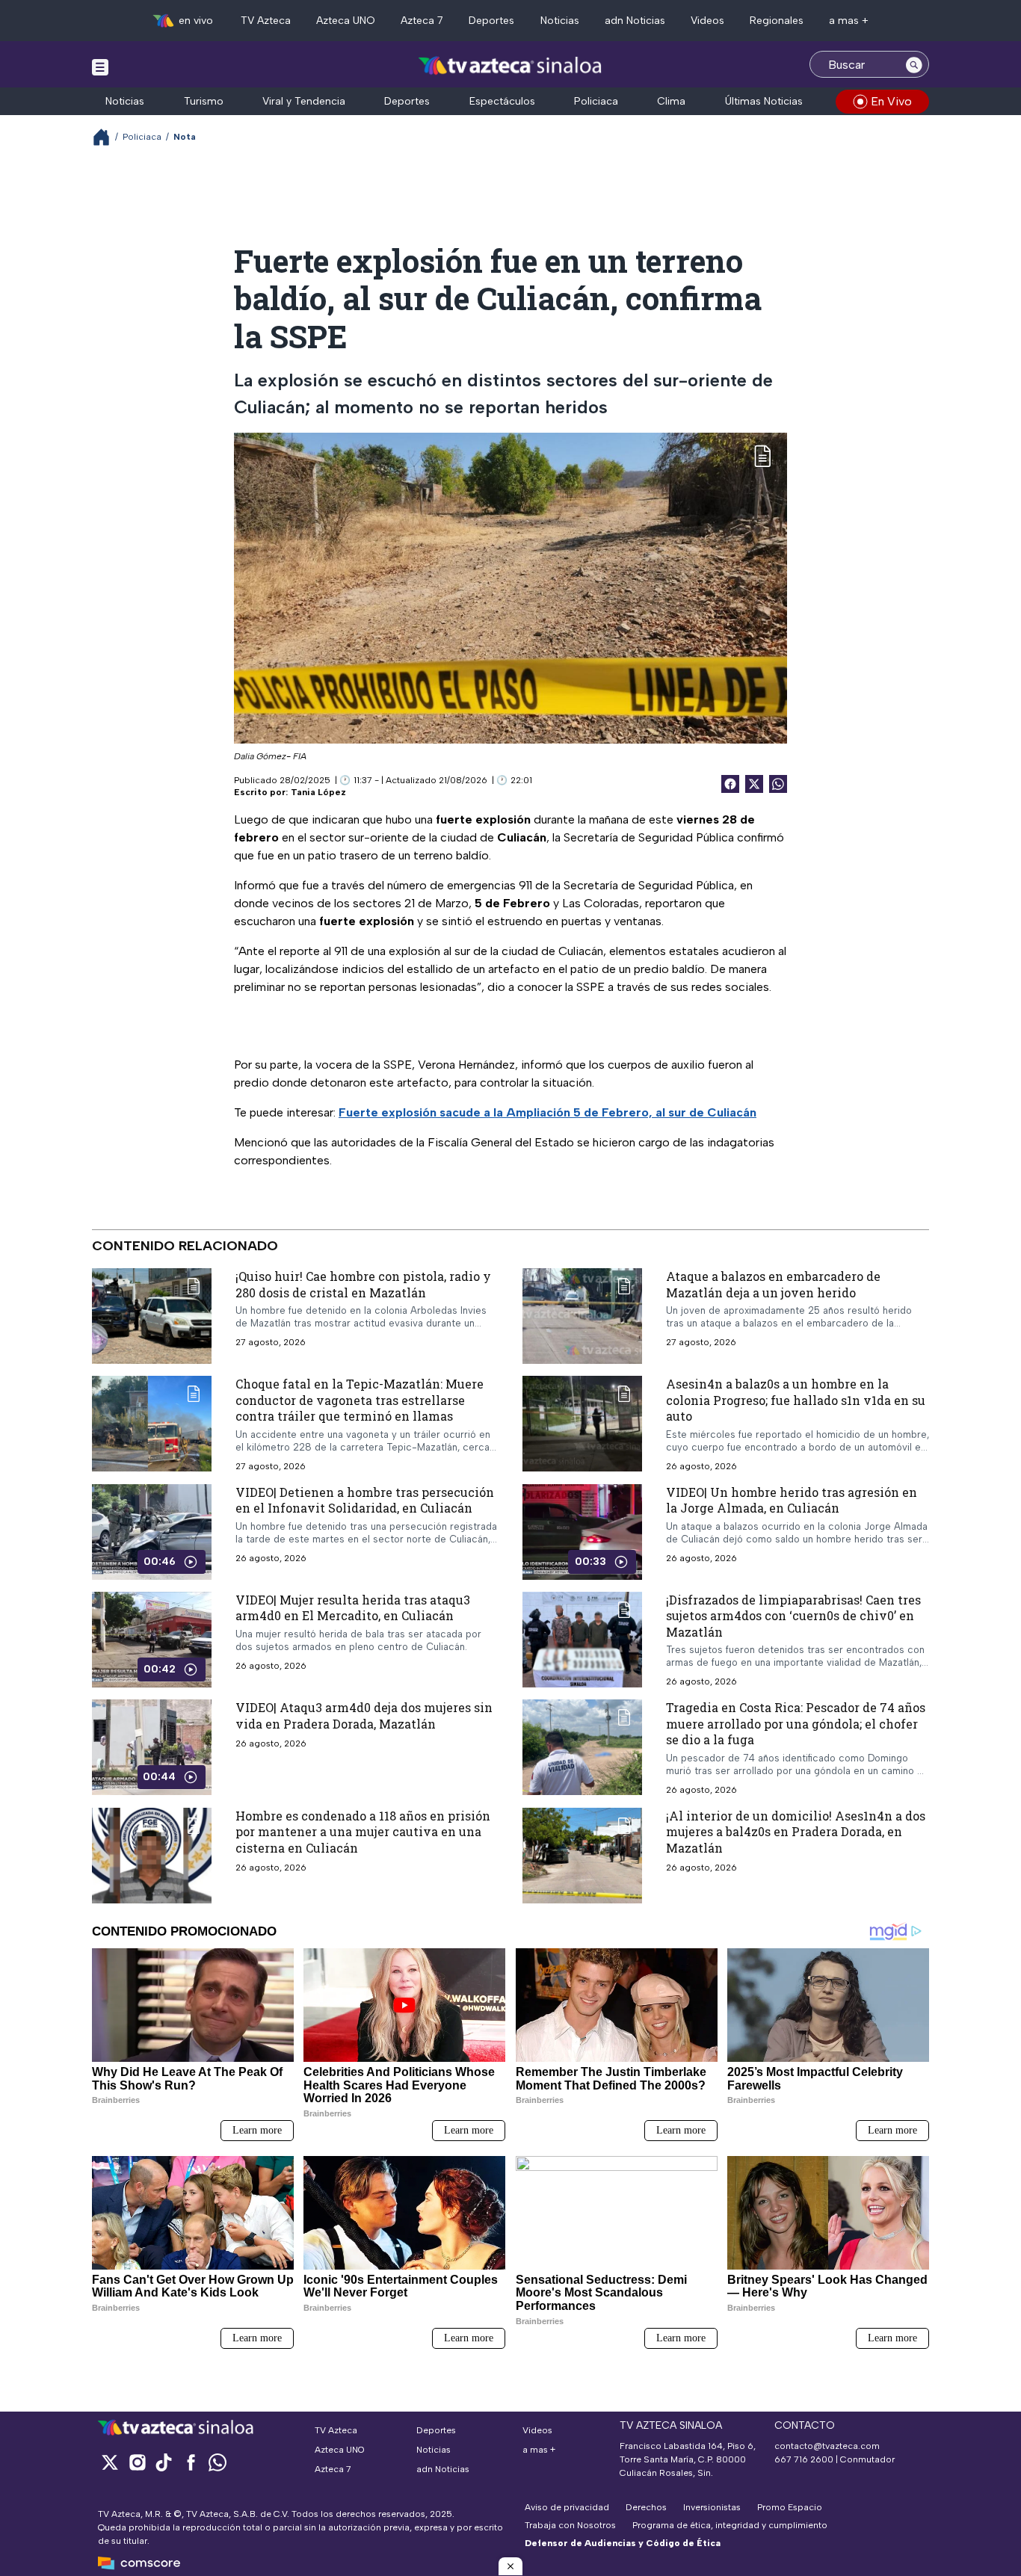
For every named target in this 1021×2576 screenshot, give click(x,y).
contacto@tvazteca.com (827, 2446)
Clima (671, 101)
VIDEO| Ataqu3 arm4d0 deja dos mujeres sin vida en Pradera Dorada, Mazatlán (364, 1715)
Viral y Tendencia (304, 101)
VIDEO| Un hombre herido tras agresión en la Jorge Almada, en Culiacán (792, 1500)
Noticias (560, 21)
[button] (510, 2566)
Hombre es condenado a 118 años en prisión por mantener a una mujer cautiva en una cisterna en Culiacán (363, 1832)
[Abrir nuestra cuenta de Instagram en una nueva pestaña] (137, 2462)
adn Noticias (635, 21)
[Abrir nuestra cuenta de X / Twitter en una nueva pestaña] (110, 2462)
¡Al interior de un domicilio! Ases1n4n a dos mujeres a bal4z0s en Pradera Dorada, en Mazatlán (796, 1832)
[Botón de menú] (100, 67)
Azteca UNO (346, 21)
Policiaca (596, 101)
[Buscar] (914, 64)
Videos (707, 21)
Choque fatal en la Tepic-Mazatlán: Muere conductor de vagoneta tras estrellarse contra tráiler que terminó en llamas (360, 1400)
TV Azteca (266, 21)
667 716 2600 (804, 2459)
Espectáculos (502, 101)
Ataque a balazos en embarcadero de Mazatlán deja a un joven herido (773, 1284)
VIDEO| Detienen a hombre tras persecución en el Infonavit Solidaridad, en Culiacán (365, 1500)
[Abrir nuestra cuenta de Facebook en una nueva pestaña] (191, 2462)
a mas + (849, 21)
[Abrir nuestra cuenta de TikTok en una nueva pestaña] (164, 2462)
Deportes (491, 21)
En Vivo (891, 101)
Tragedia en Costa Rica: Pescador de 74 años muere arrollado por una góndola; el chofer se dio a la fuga (796, 1723)
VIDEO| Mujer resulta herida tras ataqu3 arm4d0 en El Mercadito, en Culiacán (353, 1608)
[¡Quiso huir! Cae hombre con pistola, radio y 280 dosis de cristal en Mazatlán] (152, 1316)
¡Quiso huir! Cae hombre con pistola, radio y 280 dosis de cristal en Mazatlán (363, 1284)
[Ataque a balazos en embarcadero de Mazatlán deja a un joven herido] (582, 1316)
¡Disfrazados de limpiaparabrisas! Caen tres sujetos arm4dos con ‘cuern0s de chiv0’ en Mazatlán (793, 1616)
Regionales (777, 21)
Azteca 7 (422, 21)
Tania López (318, 792)
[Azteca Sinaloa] (511, 66)
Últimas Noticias (764, 101)
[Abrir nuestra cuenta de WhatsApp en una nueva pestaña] (218, 2462)
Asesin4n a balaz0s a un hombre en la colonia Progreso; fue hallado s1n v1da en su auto (796, 1400)
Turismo (204, 101)
